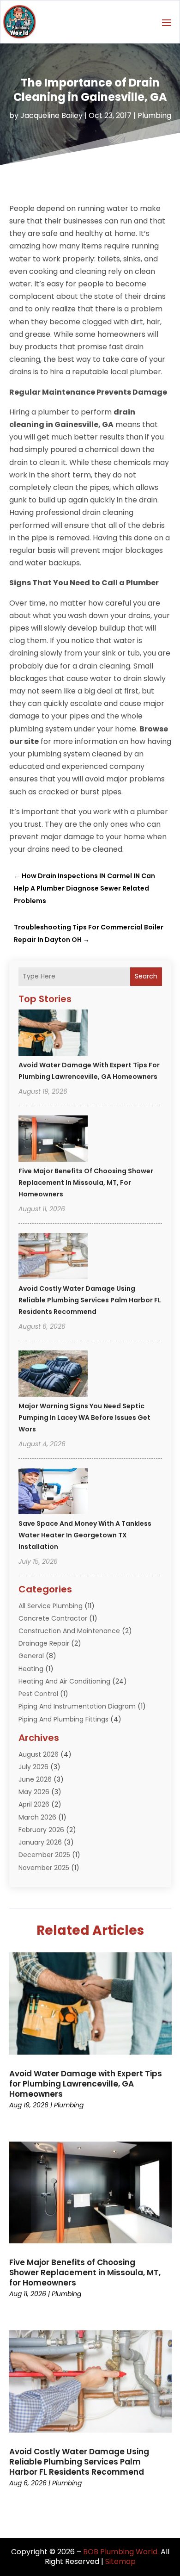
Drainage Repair (44, 1643)
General (31, 1656)
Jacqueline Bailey (51, 115)
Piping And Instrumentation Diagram (77, 1706)
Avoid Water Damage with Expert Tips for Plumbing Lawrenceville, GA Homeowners (86, 2084)
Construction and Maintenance (69, 1631)
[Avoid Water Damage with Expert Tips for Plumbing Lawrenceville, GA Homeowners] (53, 1034)
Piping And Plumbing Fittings (63, 1719)
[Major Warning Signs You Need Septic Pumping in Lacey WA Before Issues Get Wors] (53, 1375)
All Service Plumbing (51, 1606)
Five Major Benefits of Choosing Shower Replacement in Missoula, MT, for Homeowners (86, 1183)
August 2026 (39, 1754)
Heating (31, 1669)
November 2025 (44, 1868)
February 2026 (41, 1830)
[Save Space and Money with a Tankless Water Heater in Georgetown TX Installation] (53, 1492)
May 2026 (34, 1792)
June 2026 (35, 1779)
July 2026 (33, 1767)
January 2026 (40, 1842)
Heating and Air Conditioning (64, 1681)
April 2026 (34, 1804)
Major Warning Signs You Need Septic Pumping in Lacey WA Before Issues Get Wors (84, 1418)
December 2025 (44, 1855)
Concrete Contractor (53, 1618)
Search (146, 976)
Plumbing (154, 115)
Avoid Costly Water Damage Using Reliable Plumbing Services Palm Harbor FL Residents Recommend (90, 1300)
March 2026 (37, 1817)
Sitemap (120, 2561)
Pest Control (38, 1694)
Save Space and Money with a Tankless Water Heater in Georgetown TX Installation (85, 1535)
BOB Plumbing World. (121, 2552)
